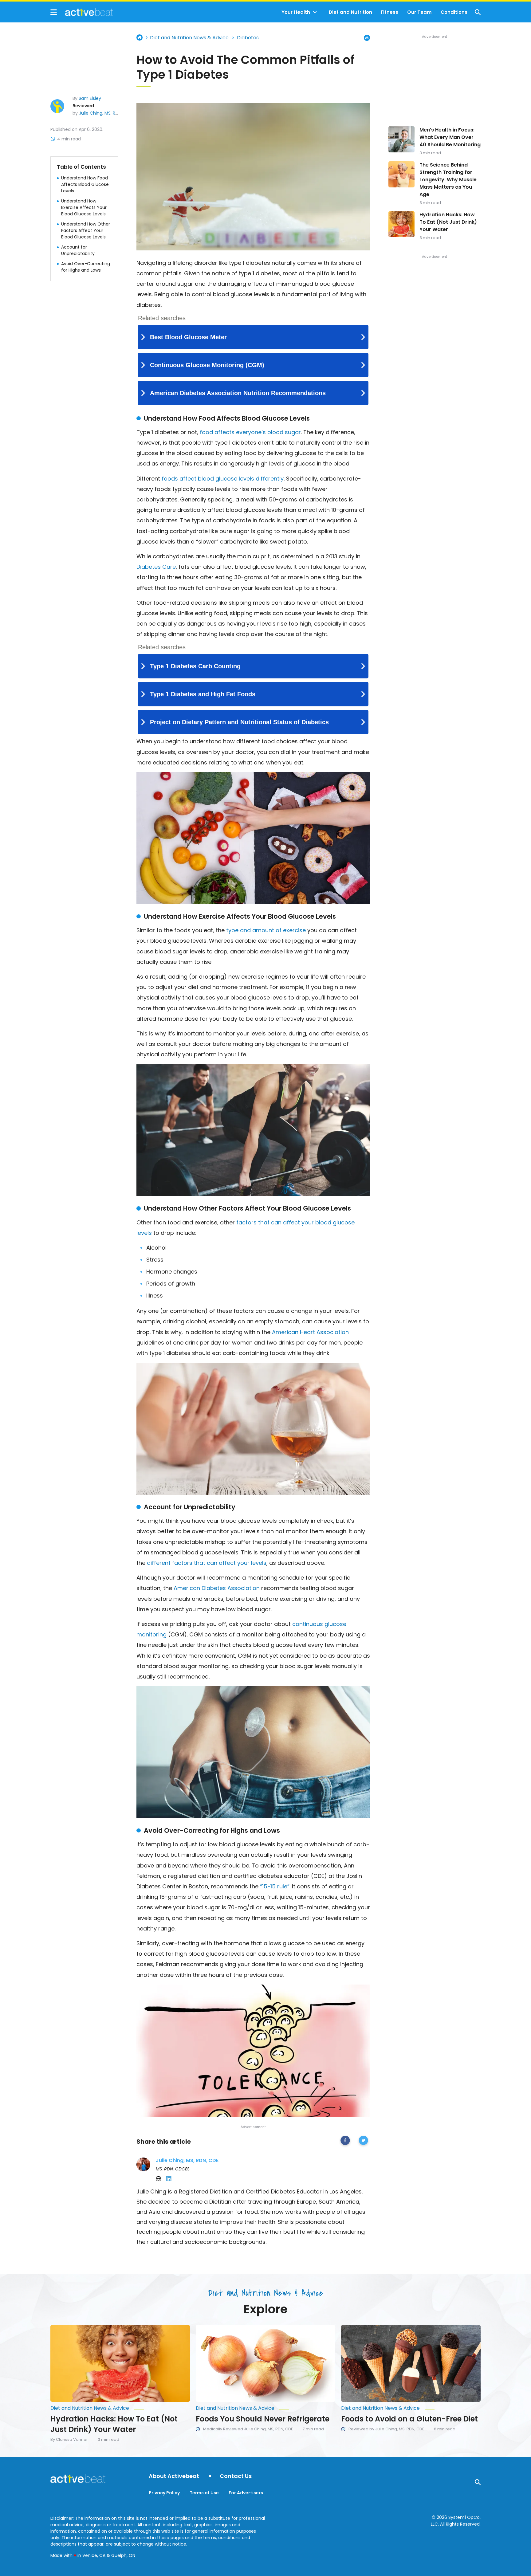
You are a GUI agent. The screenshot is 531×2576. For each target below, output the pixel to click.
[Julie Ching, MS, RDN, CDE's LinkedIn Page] (169, 2179)
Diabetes (248, 38)
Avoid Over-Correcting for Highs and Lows (86, 267)
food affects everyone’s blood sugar (250, 432)
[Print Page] (367, 38)
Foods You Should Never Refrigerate (263, 2419)
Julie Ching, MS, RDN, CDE (105, 113)
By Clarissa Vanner (69, 2440)
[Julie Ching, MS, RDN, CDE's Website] (159, 2179)
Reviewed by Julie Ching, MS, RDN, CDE (386, 2429)
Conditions (454, 12)
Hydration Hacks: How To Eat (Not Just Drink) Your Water (448, 222)
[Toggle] (315, 12)
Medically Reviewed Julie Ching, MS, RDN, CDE (248, 2429)
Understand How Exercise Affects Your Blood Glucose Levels (84, 207)
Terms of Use (204, 2493)
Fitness (389, 12)
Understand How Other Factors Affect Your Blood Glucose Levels (86, 230)
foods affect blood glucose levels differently (223, 479)
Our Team (419, 12)
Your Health (296, 12)
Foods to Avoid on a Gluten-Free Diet (409, 2419)
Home (140, 37)
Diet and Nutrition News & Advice (189, 38)
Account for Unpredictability (78, 250)
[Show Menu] (54, 12)
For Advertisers (246, 2493)
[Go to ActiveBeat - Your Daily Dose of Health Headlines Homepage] (82, 12)
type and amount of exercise (266, 930)
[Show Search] (478, 12)
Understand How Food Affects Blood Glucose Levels (85, 184)
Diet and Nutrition (350, 12)
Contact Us (236, 2476)
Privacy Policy (164, 2493)
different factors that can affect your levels (207, 1563)
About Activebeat (174, 2476)
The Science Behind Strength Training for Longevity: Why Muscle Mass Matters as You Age (448, 180)
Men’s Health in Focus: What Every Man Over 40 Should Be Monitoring (450, 137)
